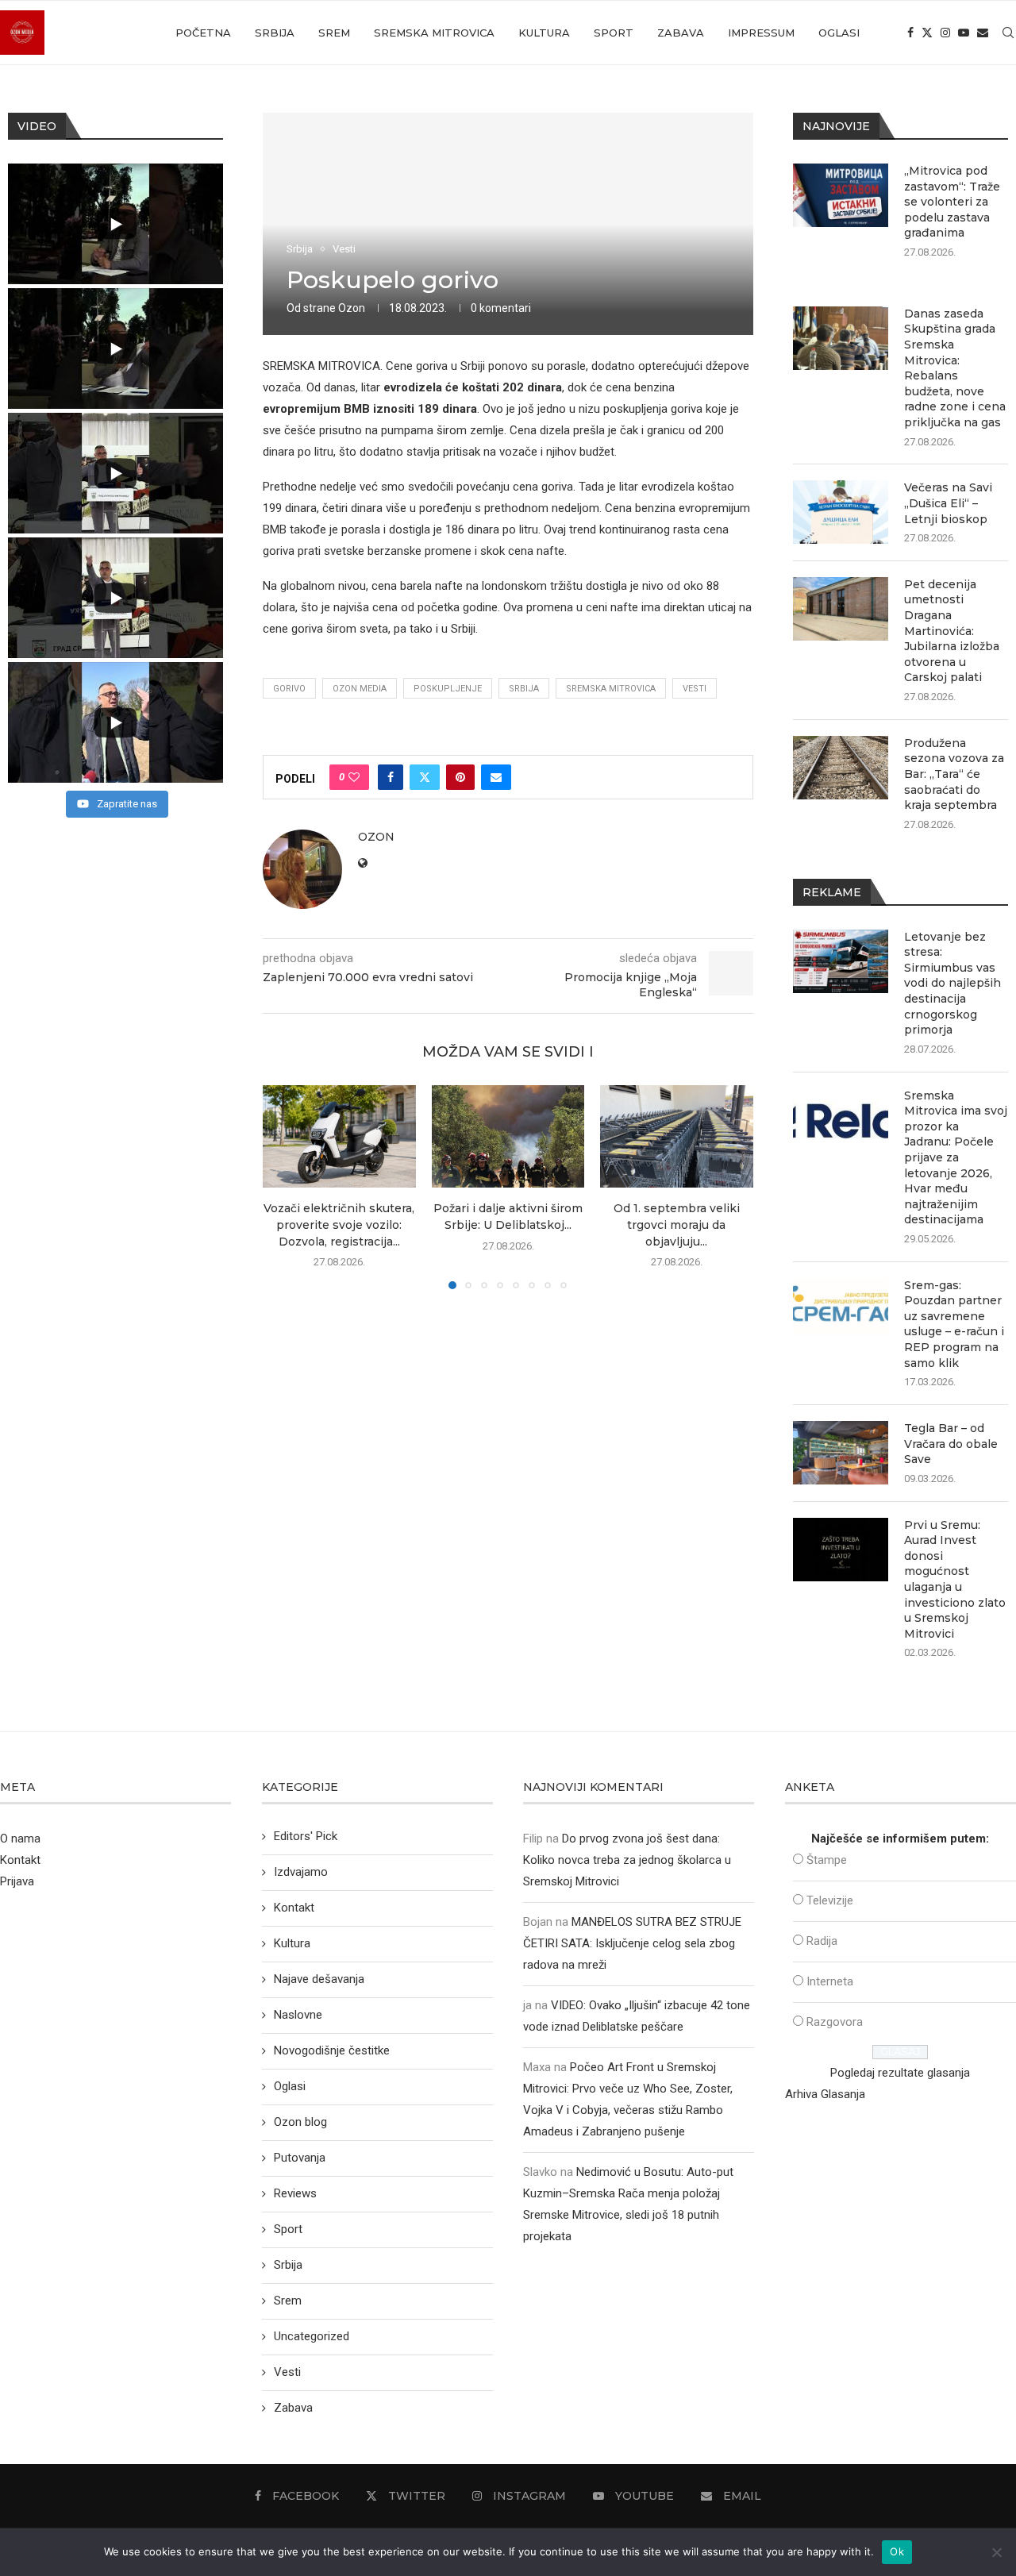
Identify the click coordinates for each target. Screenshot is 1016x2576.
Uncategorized (312, 2336)
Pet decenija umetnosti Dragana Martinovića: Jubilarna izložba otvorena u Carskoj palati (952, 631)
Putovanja (300, 2158)
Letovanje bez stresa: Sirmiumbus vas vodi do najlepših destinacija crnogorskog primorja (952, 984)
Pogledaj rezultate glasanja (900, 2073)
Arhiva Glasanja (825, 2094)
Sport (614, 33)
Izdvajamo (301, 1872)
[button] (284, 1187)
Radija (822, 1941)
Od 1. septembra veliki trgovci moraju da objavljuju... (677, 1225)
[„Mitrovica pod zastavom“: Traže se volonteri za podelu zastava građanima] (841, 195)
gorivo (289, 689)
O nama (20, 1839)
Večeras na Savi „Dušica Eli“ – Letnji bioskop (948, 503)
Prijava (17, 1881)
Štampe (827, 1860)
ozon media (360, 689)
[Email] (983, 33)
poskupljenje (448, 689)
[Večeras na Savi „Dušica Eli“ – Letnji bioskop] (841, 512)
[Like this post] (354, 777)
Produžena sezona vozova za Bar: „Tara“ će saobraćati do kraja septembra (954, 774)
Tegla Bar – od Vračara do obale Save (951, 1444)
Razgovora (835, 2022)
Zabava (681, 33)
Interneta (830, 1981)
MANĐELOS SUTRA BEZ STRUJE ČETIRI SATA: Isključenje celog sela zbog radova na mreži (632, 1943)
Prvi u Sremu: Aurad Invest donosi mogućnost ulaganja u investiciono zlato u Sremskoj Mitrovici (955, 1579)
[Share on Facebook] (391, 777)
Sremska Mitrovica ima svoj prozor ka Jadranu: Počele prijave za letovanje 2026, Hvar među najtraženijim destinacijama (956, 1158)
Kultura (544, 33)
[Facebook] (910, 33)
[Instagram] (945, 33)
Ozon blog (300, 2122)
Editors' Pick (306, 1836)
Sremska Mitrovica (434, 33)
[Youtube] (964, 33)
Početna (203, 33)
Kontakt (20, 1860)
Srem (334, 33)
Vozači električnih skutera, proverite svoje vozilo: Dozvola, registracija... (339, 1225)
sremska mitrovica (611, 689)
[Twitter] (927, 33)
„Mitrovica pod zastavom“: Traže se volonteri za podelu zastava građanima (952, 202)
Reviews (295, 2193)
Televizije (830, 1900)
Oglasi (839, 33)
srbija (524, 689)
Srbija (275, 33)
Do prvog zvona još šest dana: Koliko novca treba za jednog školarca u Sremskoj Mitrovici (627, 1860)
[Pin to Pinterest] (460, 777)
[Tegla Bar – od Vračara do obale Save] (841, 1453)
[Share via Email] (496, 777)
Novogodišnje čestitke (332, 2050)
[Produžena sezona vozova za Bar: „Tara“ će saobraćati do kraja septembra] (841, 768)
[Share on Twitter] (425, 777)
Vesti (695, 689)
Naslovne (298, 2015)
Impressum (761, 33)
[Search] (1008, 33)
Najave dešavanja (319, 1979)
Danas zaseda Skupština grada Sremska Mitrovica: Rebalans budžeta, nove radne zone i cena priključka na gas (955, 368)
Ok (897, 2551)
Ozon (352, 308)
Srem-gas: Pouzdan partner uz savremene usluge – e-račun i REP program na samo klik (954, 1324)
